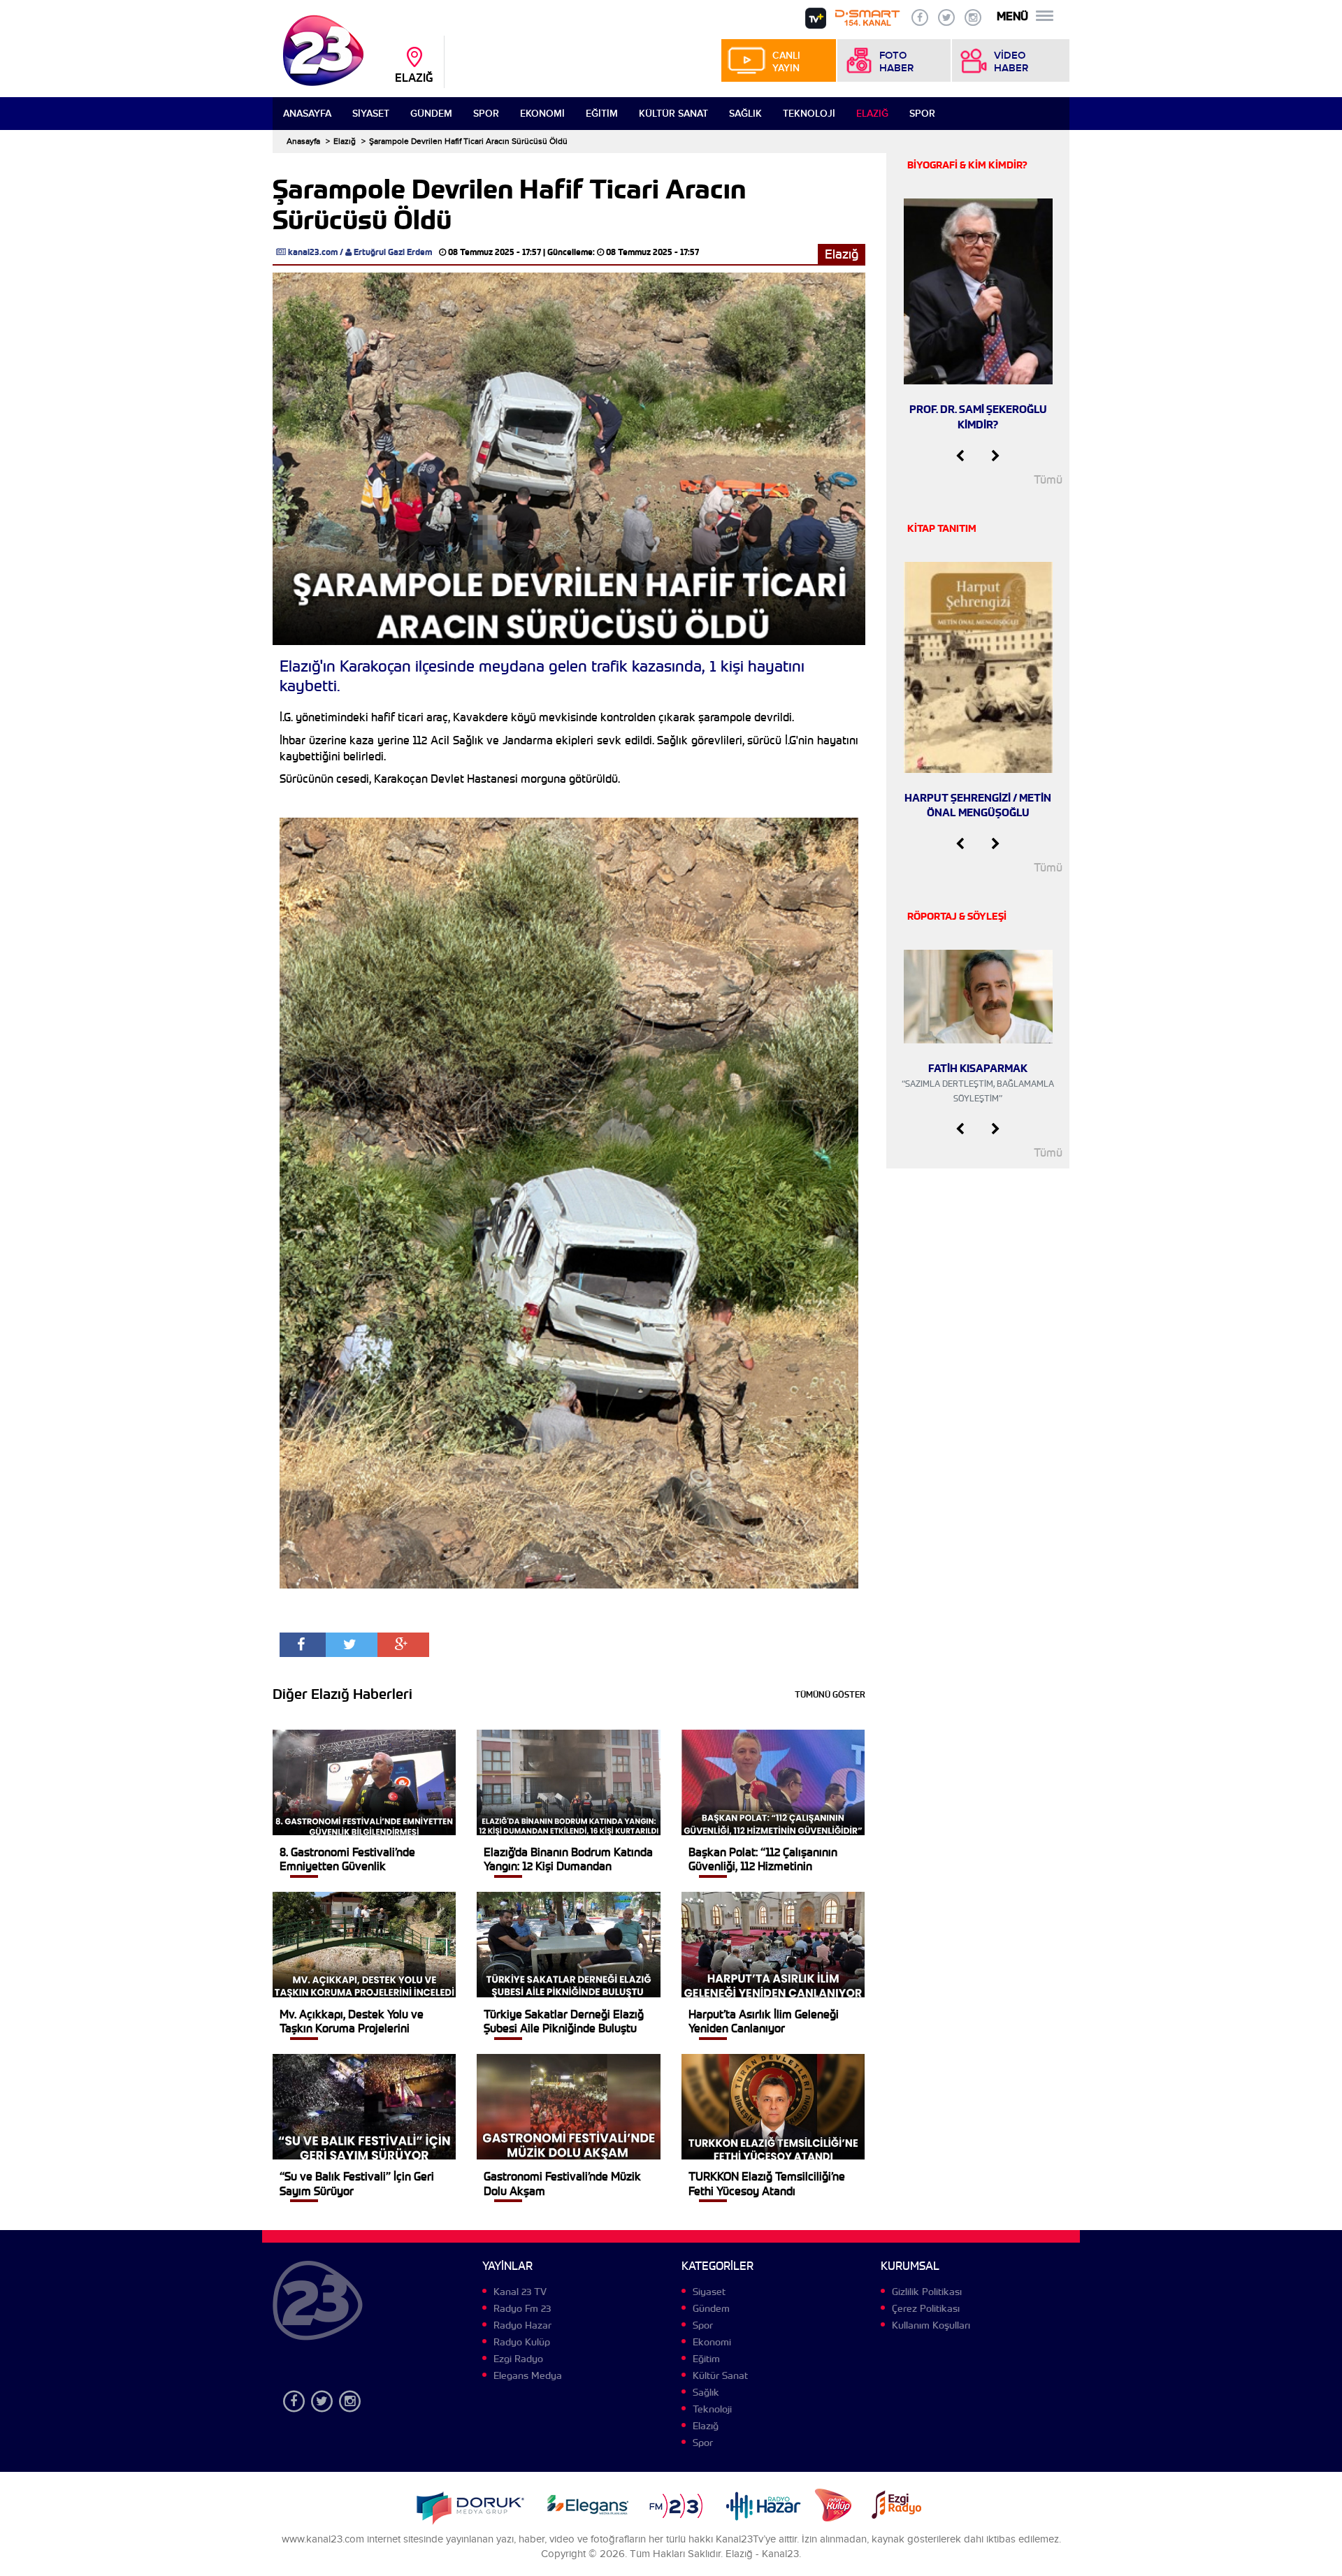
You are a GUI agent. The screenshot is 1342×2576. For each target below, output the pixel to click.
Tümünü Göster (830, 1694)
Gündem (431, 114)
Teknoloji (809, 114)
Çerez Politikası (926, 2308)
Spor (486, 114)
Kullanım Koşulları (931, 2325)
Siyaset (371, 114)
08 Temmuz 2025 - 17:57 (495, 252)
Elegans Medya (528, 2375)
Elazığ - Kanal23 (762, 2554)
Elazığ (872, 114)
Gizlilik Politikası (927, 2292)
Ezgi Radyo (518, 2359)
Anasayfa (307, 114)
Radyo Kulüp (522, 2342)
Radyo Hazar (522, 2325)
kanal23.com (313, 252)
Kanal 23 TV (520, 2292)
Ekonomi (542, 114)
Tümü (1048, 480)
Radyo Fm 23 (522, 2308)
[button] (960, 456)
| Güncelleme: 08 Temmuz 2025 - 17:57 (621, 252)
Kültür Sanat (673, 114)
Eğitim (602, 114)
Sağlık (745, 114)
